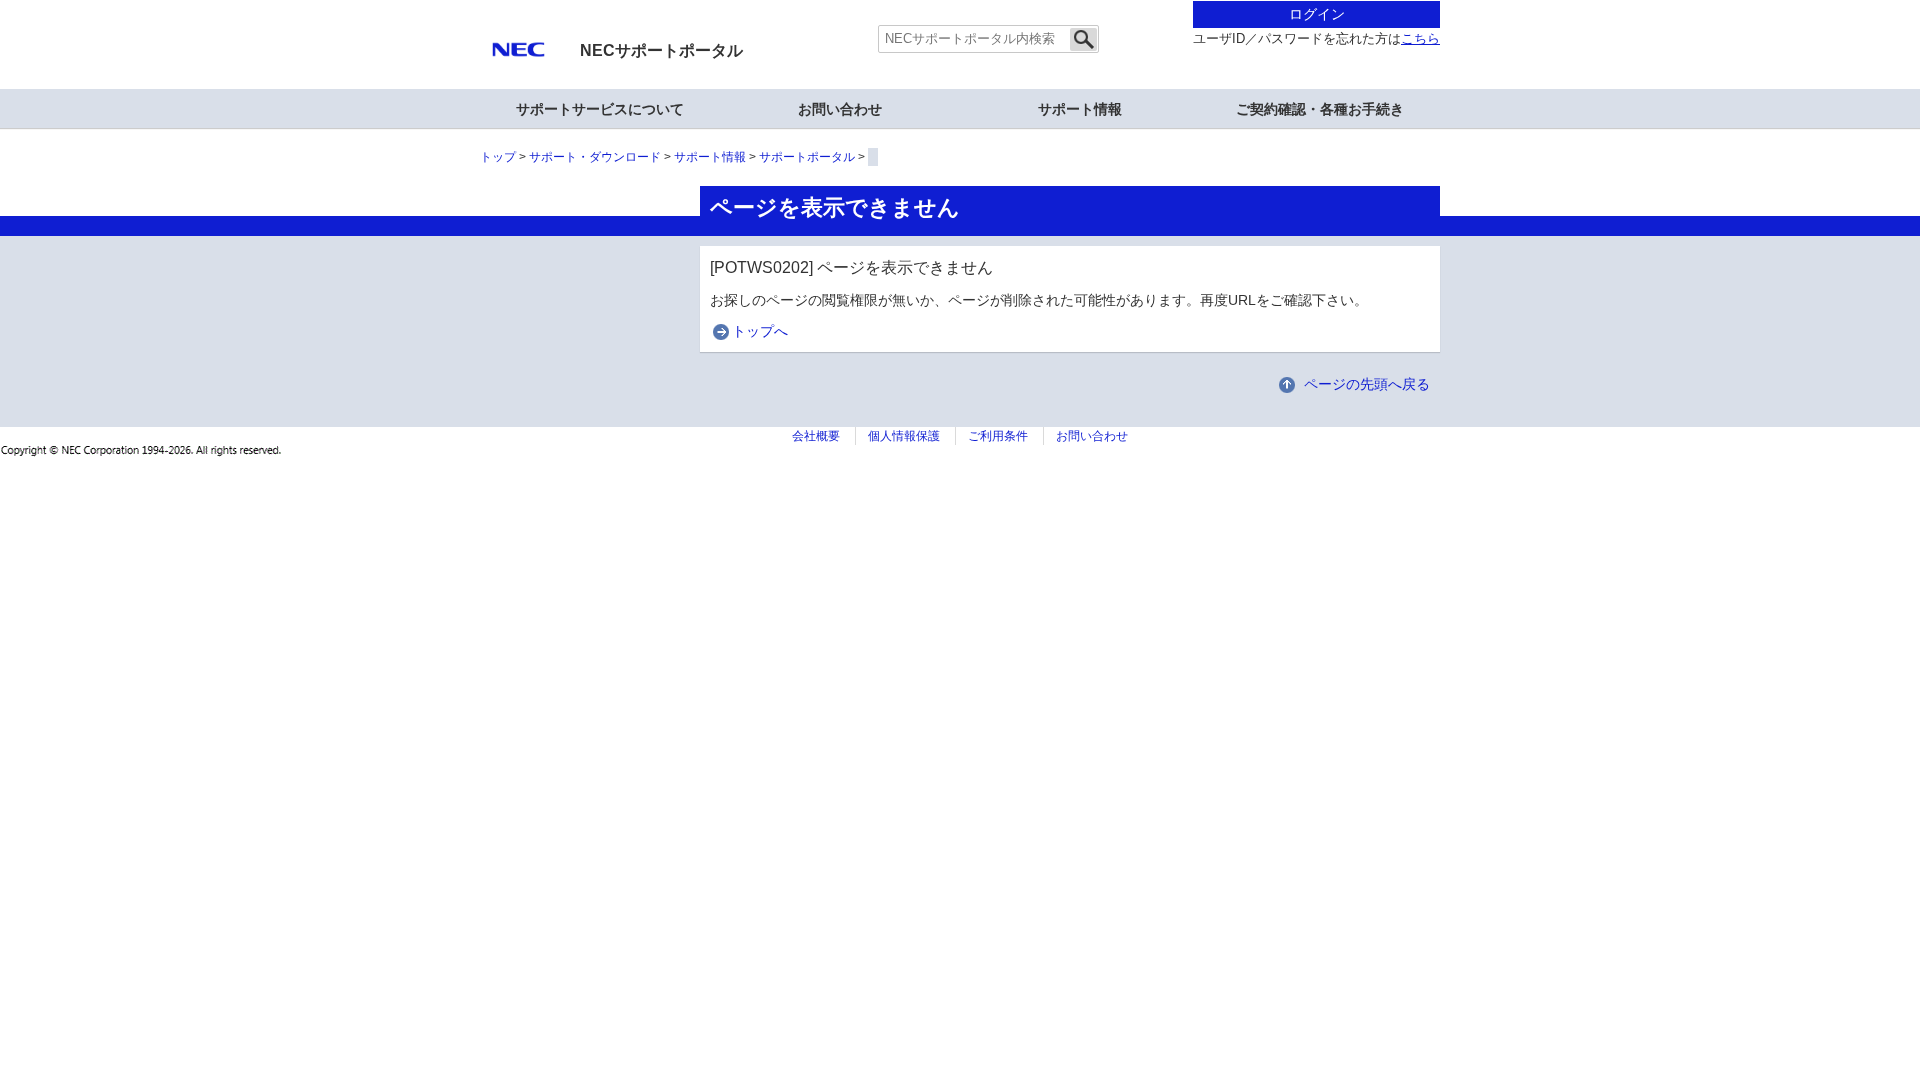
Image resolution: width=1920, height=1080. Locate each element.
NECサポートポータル (661, 50)
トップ (498, 157)
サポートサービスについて (600, 109)
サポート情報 (1080, 109)
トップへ (760, 331)
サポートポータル (807, 157)
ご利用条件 (998, 436)
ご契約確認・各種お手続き (1320, 109)
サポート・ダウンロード (595, 157)
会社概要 (816, 436)
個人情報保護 (904, 436)
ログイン (1317, 14)
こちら (1420, 39)
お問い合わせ (840, 109)
